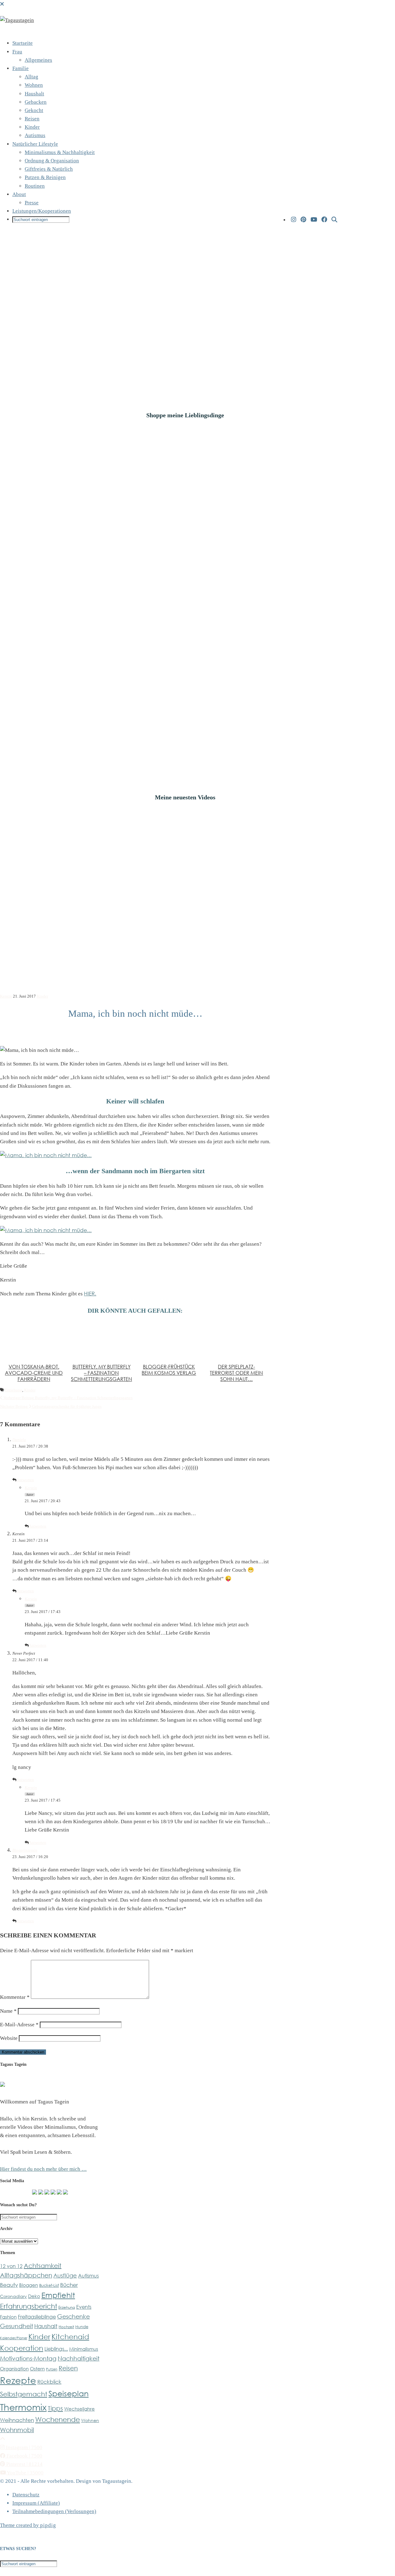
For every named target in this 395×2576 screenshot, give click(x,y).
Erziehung (14, 1390)
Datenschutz (26, 2495)
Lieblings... (56, 2349)
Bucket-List (49, 2285)
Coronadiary (13, 2296)
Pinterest (24, 2464)
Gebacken (36, 102)
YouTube (25, 2473)
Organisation (14, 2369)
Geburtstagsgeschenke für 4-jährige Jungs (51, 1406)
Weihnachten (17, 2420)
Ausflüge (65, 2275)
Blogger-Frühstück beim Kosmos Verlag (169, 1370)
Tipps (55, 2408)
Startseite (23, 43)
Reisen (32, 119)
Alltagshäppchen (26, 2275)
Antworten (25, 1480)
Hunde (82, 2327)
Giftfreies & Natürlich (49, 169)
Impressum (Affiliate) (36, 2503)
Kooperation (22, 2348)
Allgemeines (38, 60)
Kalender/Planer (14, 2338)
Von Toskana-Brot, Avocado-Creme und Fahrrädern (34, 1373)
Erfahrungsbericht (29, 2306)
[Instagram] (294, 220)
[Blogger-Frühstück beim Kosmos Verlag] (169, 1340)
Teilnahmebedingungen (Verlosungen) (54, 2511)
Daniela (19, 1440)
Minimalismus (84, 2349)
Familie (21, 68)
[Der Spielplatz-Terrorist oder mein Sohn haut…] (236, 1340)
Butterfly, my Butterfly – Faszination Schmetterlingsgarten (102, 1373)
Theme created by (28, 2525)
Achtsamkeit (43, 2265)
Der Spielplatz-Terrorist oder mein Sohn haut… (236, 1373)
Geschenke (73, 2316)
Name (8, 2011)
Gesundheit (17, 2326)
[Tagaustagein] (17, 20)
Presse (32, 203)
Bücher (69, 2285)
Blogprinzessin (25, 1850)
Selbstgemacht (24, 2394)
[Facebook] (324, 220)
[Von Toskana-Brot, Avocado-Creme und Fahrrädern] (34, 1340)
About (19, 194)
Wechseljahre (79, 2409)
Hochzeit (66, 2327)
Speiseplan (69, 2393)
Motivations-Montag (28, 2358)
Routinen (35, 186)
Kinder (32, 127)
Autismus (35, 135)
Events (84, 2307)
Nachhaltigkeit (79, 2358)
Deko (34, 2296)
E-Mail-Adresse (19, 2025)
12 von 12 (11, 2266)
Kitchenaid (70, 2336)
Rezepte (18, 2380)
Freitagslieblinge (37, 2317)
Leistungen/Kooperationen (42, 211)
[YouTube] (314, 220)
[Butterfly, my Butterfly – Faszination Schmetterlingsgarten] (101, 1340)
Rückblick (49, 2382)
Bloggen (29, 2285)
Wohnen (34, 85)
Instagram (23, 2447)
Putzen (52, 2369)
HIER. (90, 1293)
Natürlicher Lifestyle (35, 144)
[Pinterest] (303, 220)
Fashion (8, 2317)
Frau (17, 52)
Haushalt (34, 94)
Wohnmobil (17, 2430)
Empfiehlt (58, 2295)
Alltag (31, 77)
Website (9, 2038)
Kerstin (6, 996)
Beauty (9, 2285)
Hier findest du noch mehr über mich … (43, 2169)
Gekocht (34, 110)
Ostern (37, 2369)
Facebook (24, 2456)
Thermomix (23, 2407)
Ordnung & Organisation (52, 161)
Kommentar (15, 1997)
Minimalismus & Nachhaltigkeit (60, 152)
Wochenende (58, 2419)
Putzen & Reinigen (45, 177)
